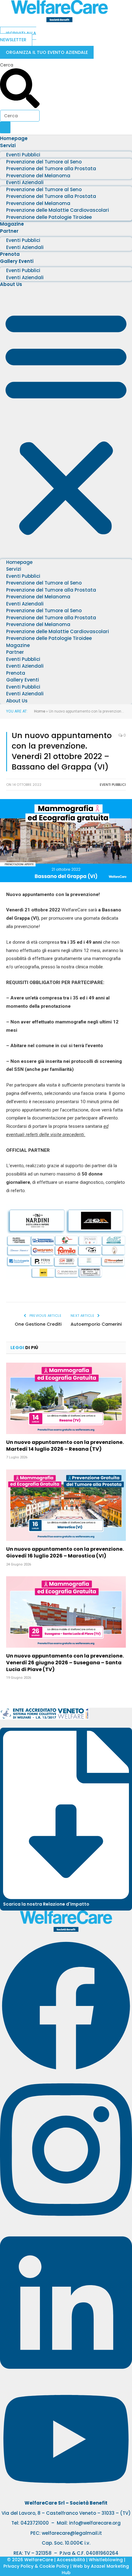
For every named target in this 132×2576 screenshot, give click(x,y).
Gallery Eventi (17, 261)
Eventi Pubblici (113, 785)
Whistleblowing (106, 2560)
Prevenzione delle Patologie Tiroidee (49, 217)
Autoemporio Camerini (96, 1324)
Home (40, 711)
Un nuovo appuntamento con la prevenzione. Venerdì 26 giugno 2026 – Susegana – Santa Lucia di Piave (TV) (65, 1663)
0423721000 (35, 2523)
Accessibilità (71, 2560)
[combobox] (20, 116)
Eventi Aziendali (25, 247)
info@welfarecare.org (95, 2523)
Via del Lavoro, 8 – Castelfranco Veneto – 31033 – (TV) (66, 2513)
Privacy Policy (18, 2566)
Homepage (14, 138)
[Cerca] (5, 127)
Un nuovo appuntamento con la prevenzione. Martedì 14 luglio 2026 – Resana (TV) (65, 1446)
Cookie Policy (54, 2566)
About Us (11, 284)
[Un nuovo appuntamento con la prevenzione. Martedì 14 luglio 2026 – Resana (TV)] (66, 1398)
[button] (66, 422)
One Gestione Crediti (38, 1324)
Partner (9, 231)
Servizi (8, 145)
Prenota (10, 254)
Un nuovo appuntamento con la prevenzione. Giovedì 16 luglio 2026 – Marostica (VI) (65, 1552)
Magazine (12, 224)
